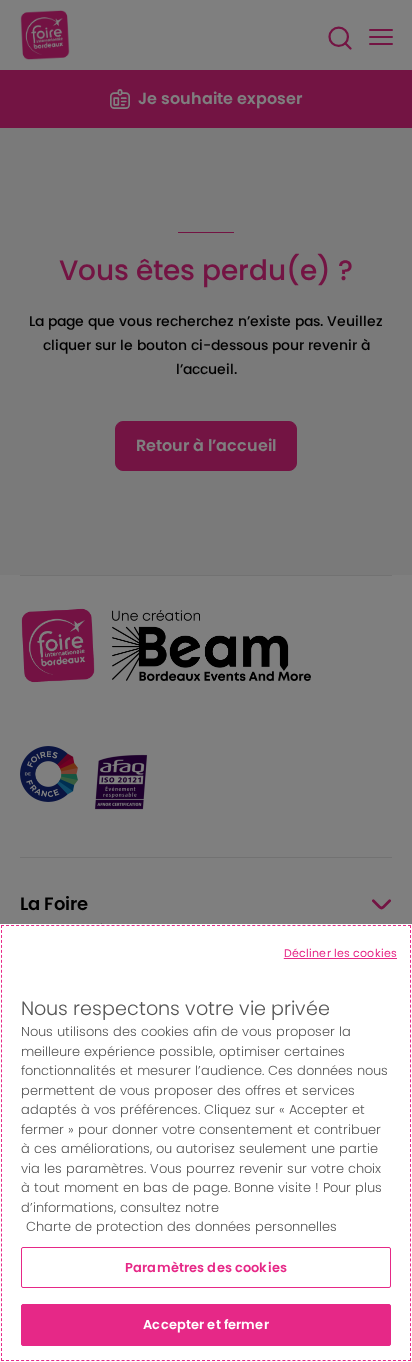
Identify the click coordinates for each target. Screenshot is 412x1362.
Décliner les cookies (340, 953)
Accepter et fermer (205, 1324)
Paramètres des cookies (206, 1267)
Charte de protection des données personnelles (181, 1226)
